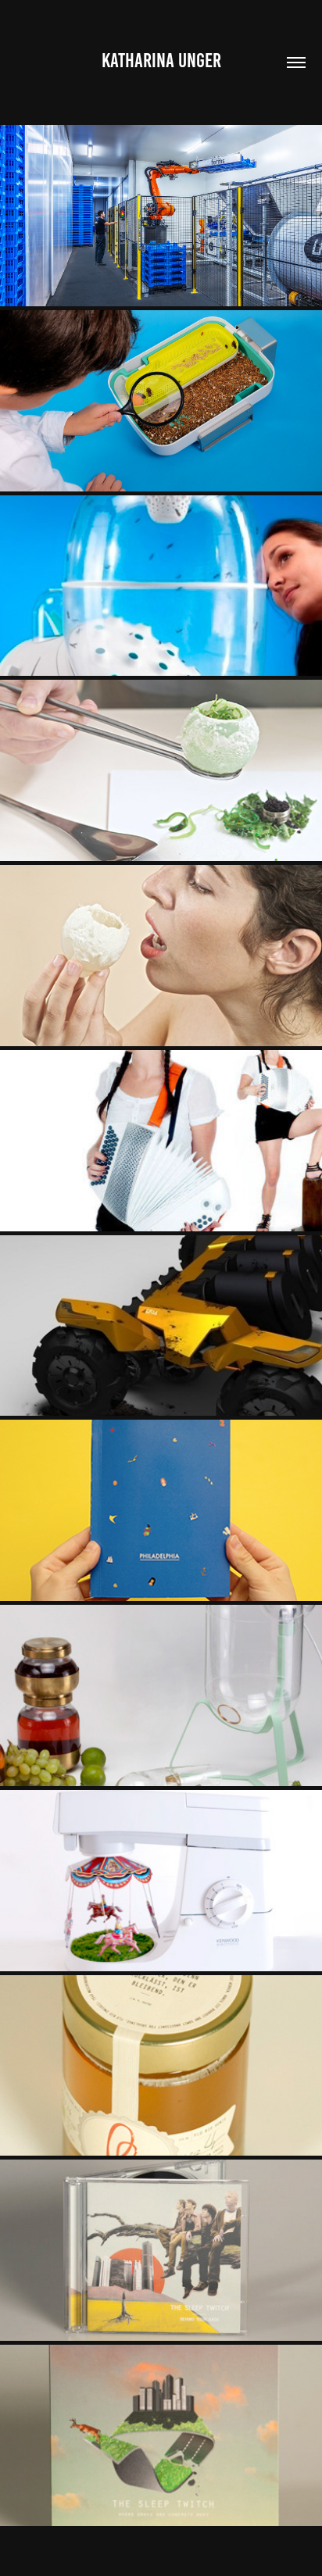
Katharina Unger (161, 60)
